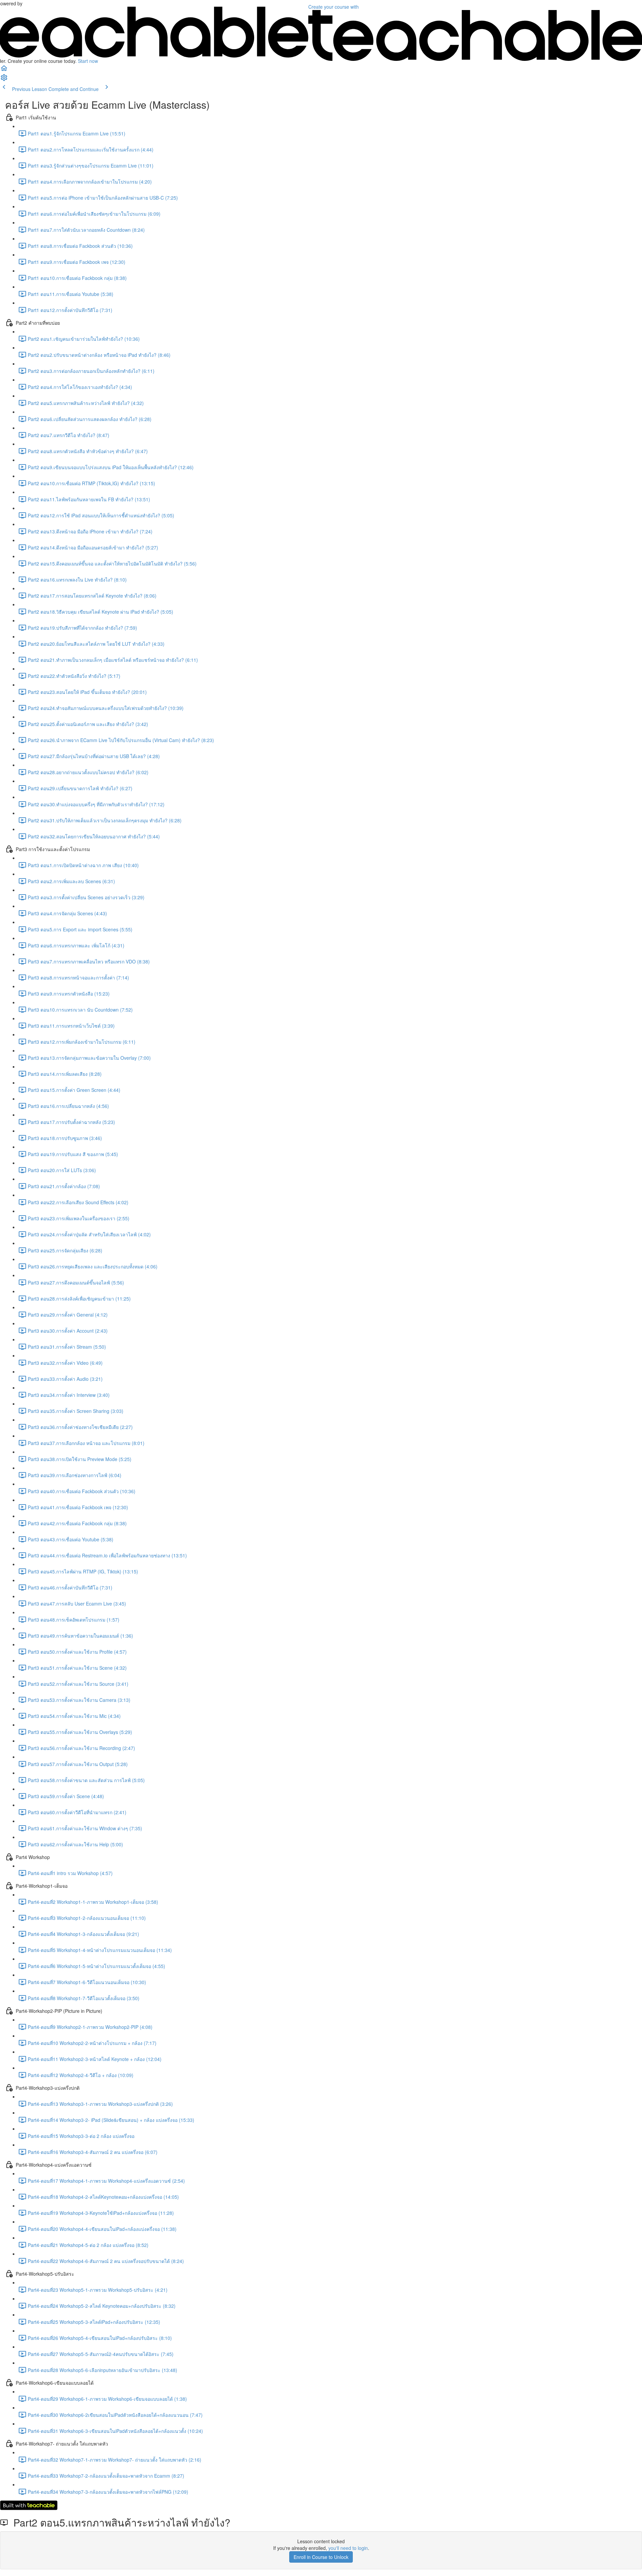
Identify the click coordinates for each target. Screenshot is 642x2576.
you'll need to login (348, 2548)
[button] (4, 70)
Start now (88, 61)
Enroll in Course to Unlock (321, 2557)
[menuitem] (4, 80)
